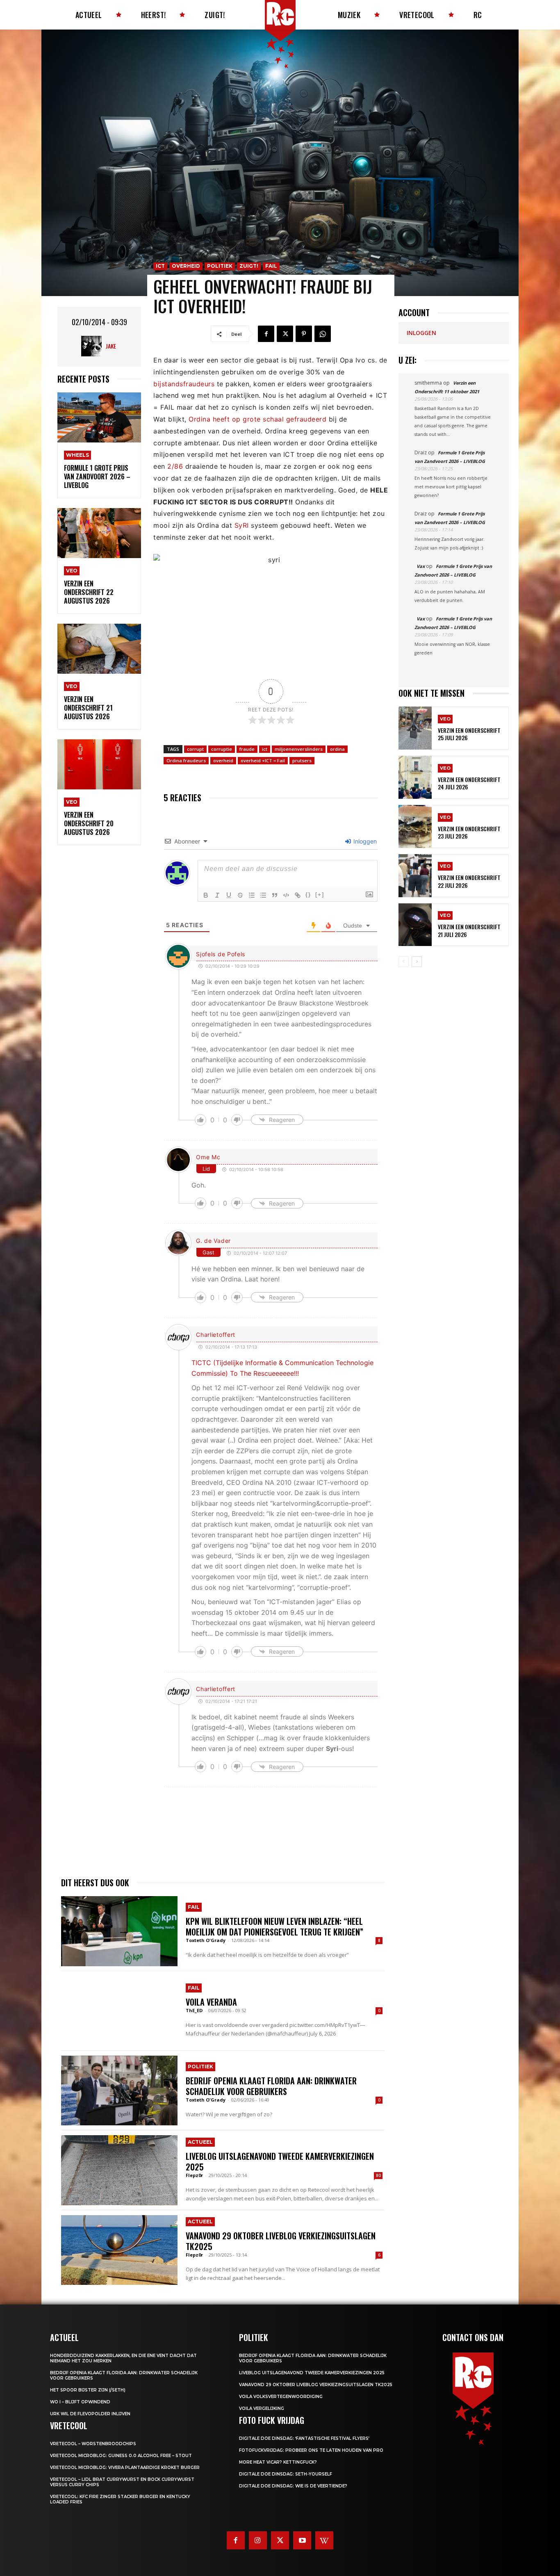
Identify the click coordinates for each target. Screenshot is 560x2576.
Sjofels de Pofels (221, 954)
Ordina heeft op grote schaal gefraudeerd (257, 419)
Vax (421, 566)
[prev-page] (404, 962)
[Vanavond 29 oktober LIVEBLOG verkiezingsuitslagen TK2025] (119, 2250)
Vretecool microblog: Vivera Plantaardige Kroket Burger (125, 2468)
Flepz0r (194, 2175)
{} (308, 895)
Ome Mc (208, 1157)
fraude (247, 749)
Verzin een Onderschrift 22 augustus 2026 (89, 592)
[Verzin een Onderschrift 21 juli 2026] (415, 925)
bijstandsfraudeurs (184, 384)
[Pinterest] (304, 334)
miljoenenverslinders (299, 749)
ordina (337, 749)
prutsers (302, 760)
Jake (111, 346)
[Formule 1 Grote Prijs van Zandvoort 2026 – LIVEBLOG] (99, 418)
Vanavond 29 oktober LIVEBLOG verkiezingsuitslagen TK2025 (281, 2241)
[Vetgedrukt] (206, 895)
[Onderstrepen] (229, 895)
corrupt (195, 749)
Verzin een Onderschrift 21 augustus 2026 (88, 708)
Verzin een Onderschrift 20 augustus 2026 (89, 823)
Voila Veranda (211, 2002)
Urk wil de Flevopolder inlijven (90, 2414)
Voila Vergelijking (262, 2408)
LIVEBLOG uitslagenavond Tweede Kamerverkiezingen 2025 (280, 2161)
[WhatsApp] (323, 334)
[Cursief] (217, 895)
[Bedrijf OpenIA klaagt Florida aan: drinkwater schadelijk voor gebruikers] (119, 2090)
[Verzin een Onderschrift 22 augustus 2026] (99, 533)
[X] (285, 334)
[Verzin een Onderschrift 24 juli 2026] (415, 777)
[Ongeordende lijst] (263, 895)
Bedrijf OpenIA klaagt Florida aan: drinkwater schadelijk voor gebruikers (271, 2086)
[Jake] (93, 346)
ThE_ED (194, 2010)
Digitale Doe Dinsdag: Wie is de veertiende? (293, 2486)
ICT (160, 266)
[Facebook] (266, 334)
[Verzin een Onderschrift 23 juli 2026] (415, 826)
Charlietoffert (216, 1335)
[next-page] (417, 962)
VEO (72, 571)
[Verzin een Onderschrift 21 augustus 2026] (99, 649)
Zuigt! (249, 266)
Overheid (186, 266)
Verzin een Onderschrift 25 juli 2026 (469, 734)
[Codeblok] (286, 895)
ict (265, 749)
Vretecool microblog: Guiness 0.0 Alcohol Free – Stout (121, 2456)
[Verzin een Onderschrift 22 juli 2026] (415, 876)
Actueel (200, 2142)
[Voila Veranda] (119, 2011)
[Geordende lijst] (252, 895)
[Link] (298, 895)
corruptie (222, 749)
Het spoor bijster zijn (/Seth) (88, 2390)
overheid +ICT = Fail (263, 760)
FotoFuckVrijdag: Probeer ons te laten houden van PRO (311, 2450)
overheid (223, 760)
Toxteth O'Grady (206, 1940)
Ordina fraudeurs (186, 760)
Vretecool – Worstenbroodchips (93, 2444)
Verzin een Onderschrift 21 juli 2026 (469, 930)
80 (378, 2175)
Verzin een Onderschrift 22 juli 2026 (469, 881)
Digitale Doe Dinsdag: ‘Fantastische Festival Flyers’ (304, 2438)
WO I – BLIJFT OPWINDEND (80, 2402)
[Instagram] (258, 2540)
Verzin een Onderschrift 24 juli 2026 (469, 783)
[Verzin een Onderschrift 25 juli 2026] (415, 728)
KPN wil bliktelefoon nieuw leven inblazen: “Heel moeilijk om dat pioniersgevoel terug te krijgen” (274, 1926)
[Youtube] (302, 2540)
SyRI (242, 525)
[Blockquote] (275, 895)
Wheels (77, 455)
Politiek (220, 266)
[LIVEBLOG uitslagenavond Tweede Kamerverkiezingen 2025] (119, 2170)
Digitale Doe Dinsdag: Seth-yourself (286, 2474)
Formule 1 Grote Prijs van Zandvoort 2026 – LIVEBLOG (97, 476)
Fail (271, 266)
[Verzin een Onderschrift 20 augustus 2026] (99, 765)
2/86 (175, 466)
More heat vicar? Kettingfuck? (278, 2462)
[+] (320, 895)
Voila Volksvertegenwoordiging (281, 2397)
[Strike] (240, 895)
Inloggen (364, 841)
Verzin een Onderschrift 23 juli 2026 (469, 832)
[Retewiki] (324, 2540)
